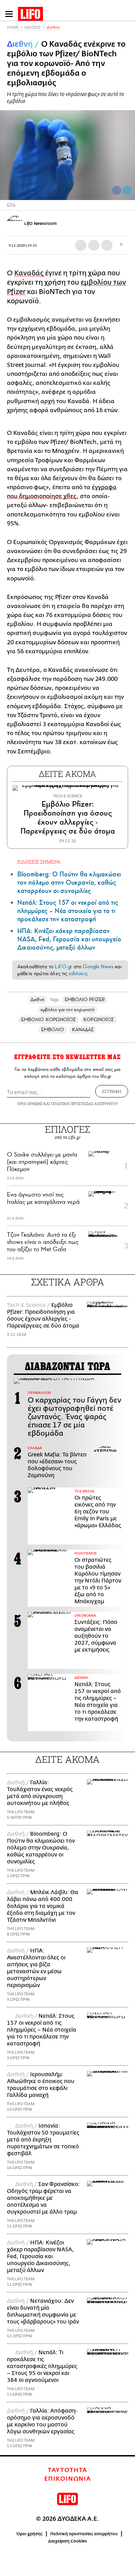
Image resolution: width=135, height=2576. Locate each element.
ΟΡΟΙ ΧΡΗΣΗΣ (30, 1104)
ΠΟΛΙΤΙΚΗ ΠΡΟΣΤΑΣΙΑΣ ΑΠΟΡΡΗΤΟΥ (84, 1104)
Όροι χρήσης (30, 2534)
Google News (98, 967)
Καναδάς (30, 273)
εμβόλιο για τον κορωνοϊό (67, 1010)
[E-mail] (107, 245)
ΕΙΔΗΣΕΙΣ (33, 27)
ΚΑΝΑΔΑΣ (83, 1030)
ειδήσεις (78, 973)
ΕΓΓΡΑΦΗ (112, 1091)
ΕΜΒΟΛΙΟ (53, 1030)
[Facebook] (117, 190)
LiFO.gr (63, 967)
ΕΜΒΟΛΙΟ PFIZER (85, 1000)
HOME (13, 27)
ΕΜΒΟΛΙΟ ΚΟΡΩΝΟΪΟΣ (48, 1020)
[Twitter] (127, 190)
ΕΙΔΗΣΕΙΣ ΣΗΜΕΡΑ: (39, 862)
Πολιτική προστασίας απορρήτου (84, 2534)
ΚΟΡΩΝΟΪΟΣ (99, 1020)
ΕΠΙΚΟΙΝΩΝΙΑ (68, 2479)
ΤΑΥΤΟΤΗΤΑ (67, 2470)
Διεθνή (53, 27)
